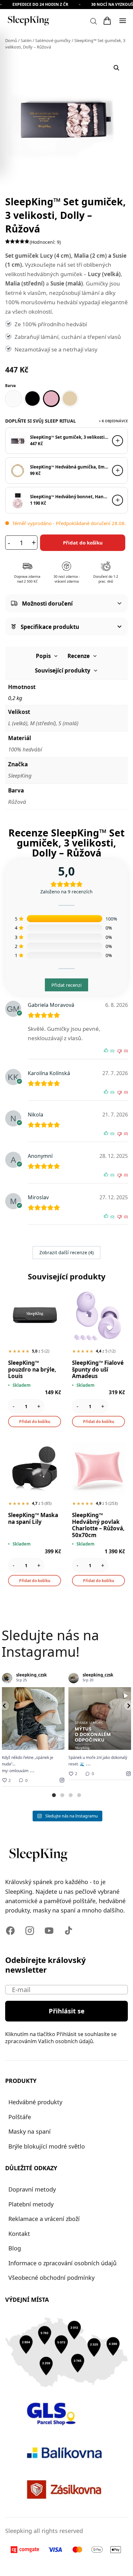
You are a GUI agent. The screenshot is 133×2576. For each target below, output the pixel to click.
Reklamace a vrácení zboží (44, 2219)
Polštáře (20, 2117)
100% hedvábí (25, 749)
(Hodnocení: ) (45, 242)
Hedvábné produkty (35, 2102)
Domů (11, 40)
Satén (26, 40)
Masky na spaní (30, 2131)
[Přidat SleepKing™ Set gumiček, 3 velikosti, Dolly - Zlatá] (118, 441)
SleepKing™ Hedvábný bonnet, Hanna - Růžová (69, 497)
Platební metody (31, 2204)
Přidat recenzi (66, 985)
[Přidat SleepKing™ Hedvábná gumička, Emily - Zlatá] (118, 470)
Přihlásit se (67, 2011)
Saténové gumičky (53, 40)
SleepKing (20, 776)
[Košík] (107, 21)
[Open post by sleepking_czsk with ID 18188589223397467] (33, 1719)
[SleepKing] (28, 21)
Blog (15, 2248)
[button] (117, 68)
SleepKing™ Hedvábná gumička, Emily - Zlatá (69, 467)
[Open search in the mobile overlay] (94, 21)
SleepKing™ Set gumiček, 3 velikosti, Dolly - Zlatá (69, 437)
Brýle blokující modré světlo (47, 2146)
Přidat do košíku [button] (35, 1422)
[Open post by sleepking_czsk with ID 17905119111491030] (100, 1719)
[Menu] (123, 21)
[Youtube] (49, 1931)
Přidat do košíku (83, 543)
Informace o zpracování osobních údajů (62, 2263)
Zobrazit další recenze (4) (66, 1252)
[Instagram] (30, 1931)
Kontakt (19, 2234)
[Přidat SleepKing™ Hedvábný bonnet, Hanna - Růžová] (118, 500)
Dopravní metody (32, 2189)
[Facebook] (10, 1931)
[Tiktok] (68, 1931)
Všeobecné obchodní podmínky (51, 2278)
